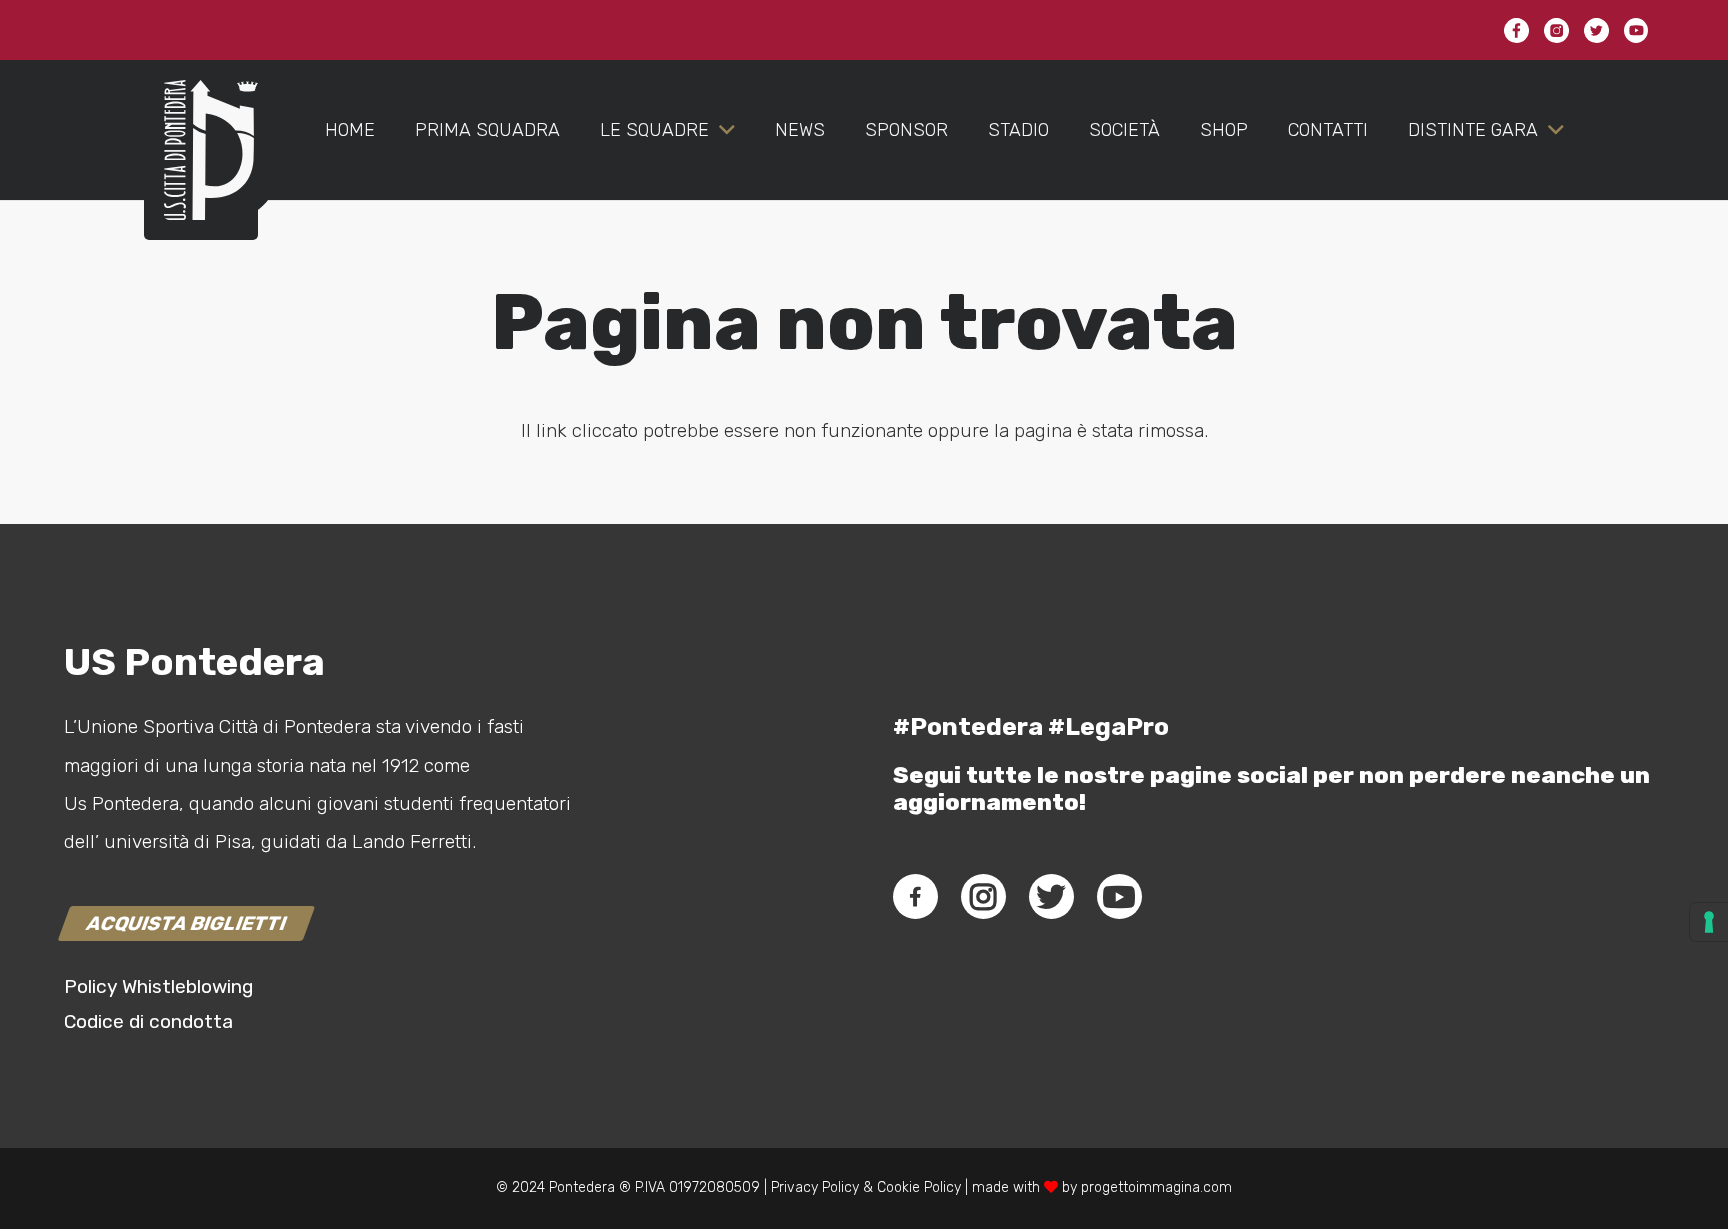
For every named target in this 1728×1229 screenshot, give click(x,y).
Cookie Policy (919, 1187)
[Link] (201, 170)
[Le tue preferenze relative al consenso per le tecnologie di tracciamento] (1709, 922)
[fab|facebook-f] (915, 897)
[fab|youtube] (1119, 897)
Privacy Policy (813, 1187)
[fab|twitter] (1051, 897)
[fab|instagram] (983, 897)
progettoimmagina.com (1156, 1187)
